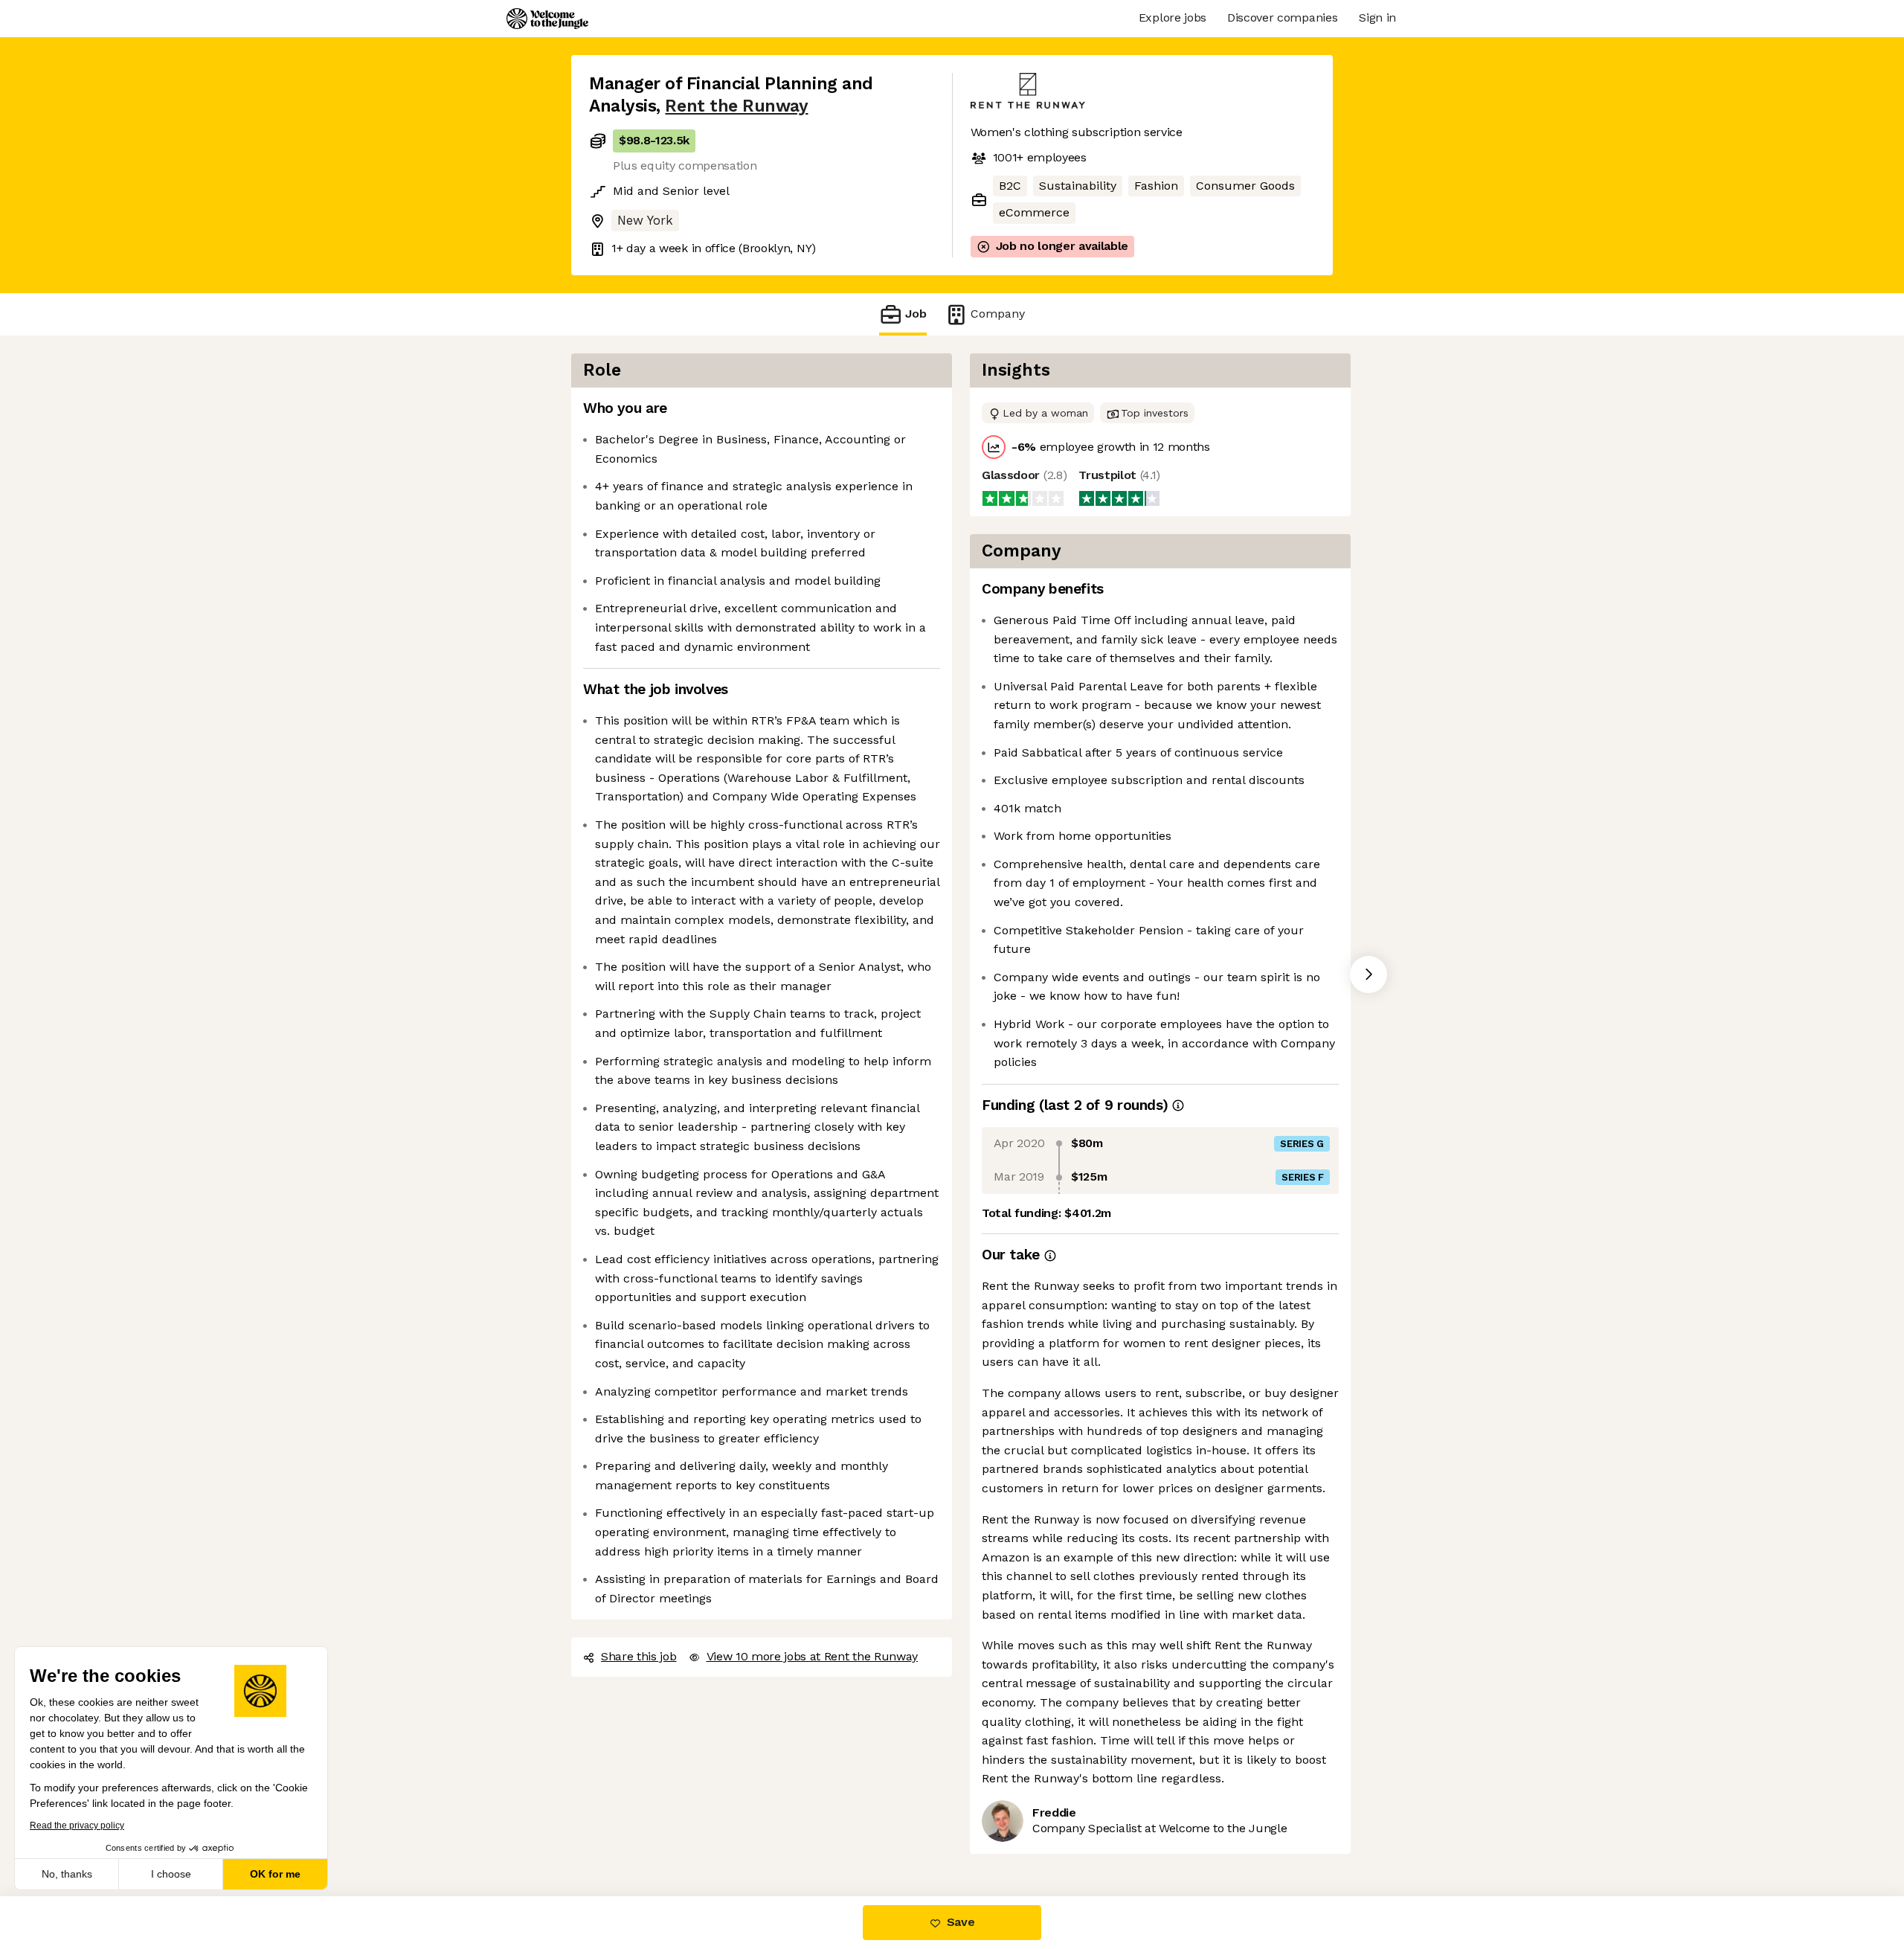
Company (998, 314)
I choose (171, 1874)
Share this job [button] (639, 1656)
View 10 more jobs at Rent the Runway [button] (812, 1656)
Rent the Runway (736, 106)
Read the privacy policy (77, 1826)
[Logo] (547, 19)
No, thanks (67, 1874)
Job (916, 314)
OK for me (275, 1874)
